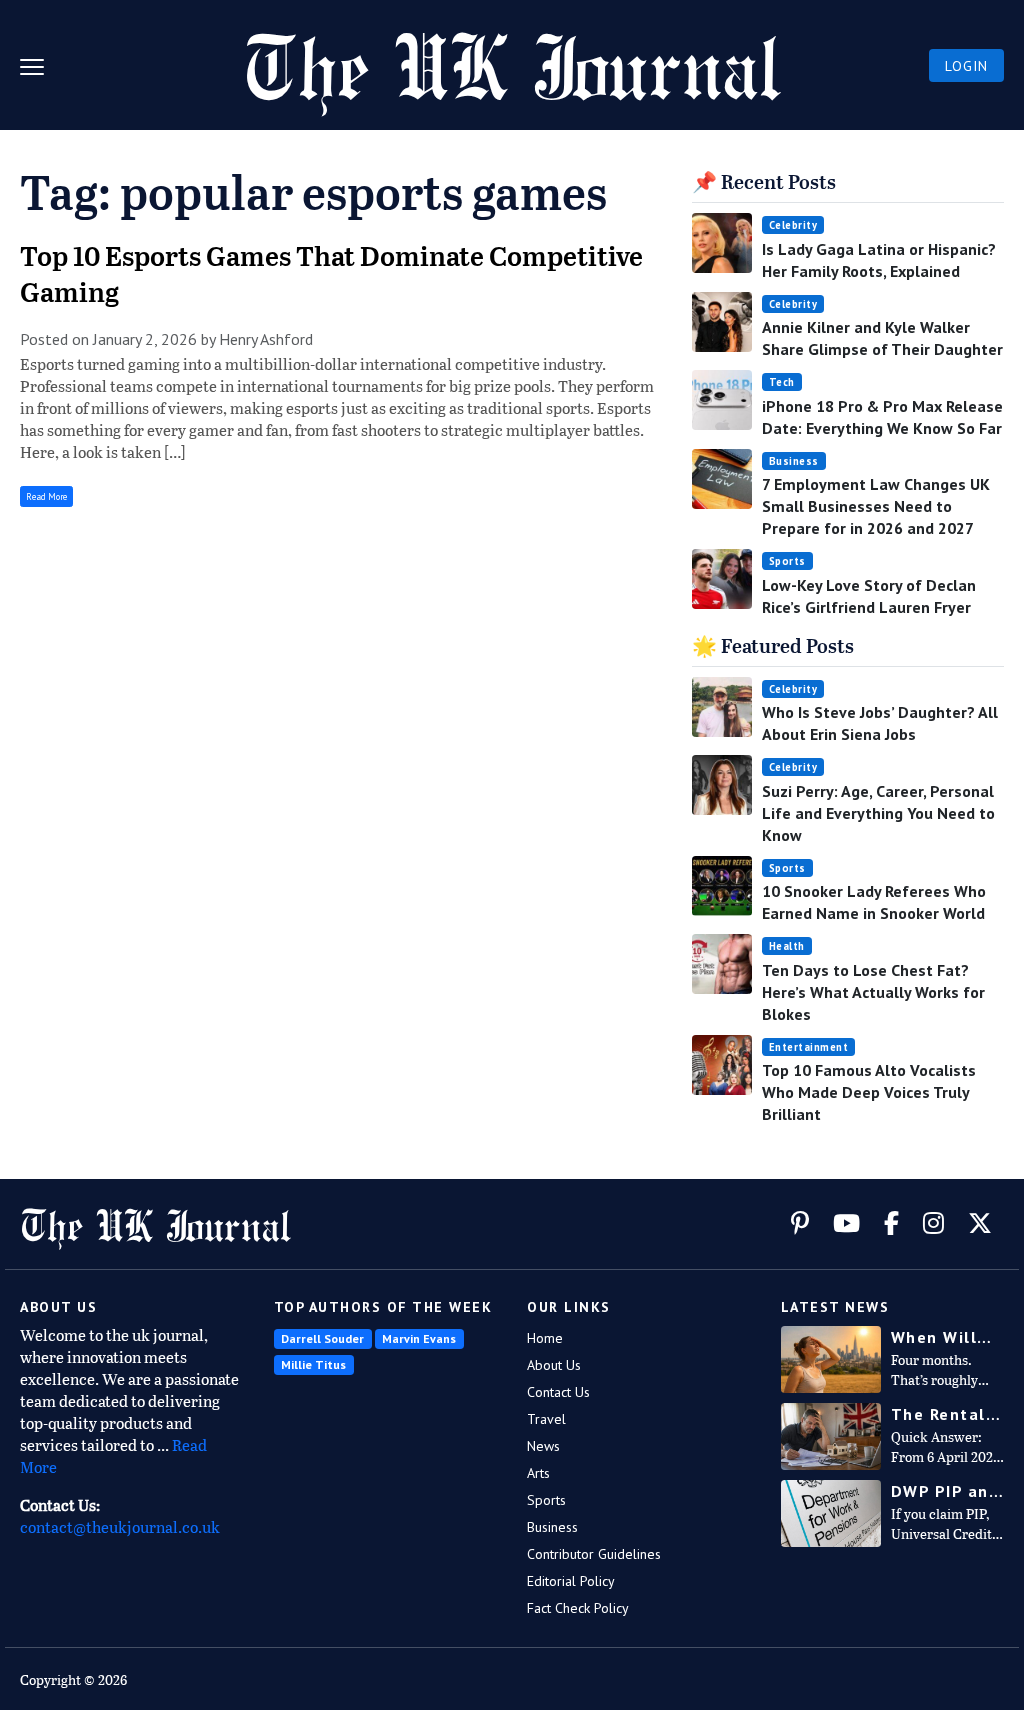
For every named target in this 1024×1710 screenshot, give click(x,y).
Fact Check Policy (578, 1608)
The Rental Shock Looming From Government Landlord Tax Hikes (947, 1414)
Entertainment (809, 1047)
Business (794, 461)
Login (966, 66)
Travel (546, 1419)
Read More (46, 496)
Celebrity (793, 225)
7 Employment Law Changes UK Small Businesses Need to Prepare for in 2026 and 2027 (876, 506)
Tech (782, 382)
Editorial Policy (571, 1581)
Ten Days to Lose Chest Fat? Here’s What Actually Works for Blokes (873, 992)
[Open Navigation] (40, 65)
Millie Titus (313, 1364)
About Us (554, 1365)
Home (545, 1338)
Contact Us (558, 1392)
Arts (538, 1473)
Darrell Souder (322, 1338)
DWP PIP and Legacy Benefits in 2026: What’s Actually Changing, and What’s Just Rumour (947, 1491)
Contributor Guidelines (594, 1554)
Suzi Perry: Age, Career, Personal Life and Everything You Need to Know (878, 813)
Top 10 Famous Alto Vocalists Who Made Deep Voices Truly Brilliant (869, 1092)
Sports (787, 561)
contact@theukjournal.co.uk (120, 1529)
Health (787, 946)
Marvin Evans (419, 1338)
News (543, 1446)
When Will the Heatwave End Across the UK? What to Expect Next (943, 1337)
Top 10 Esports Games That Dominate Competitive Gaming (331, 276)
